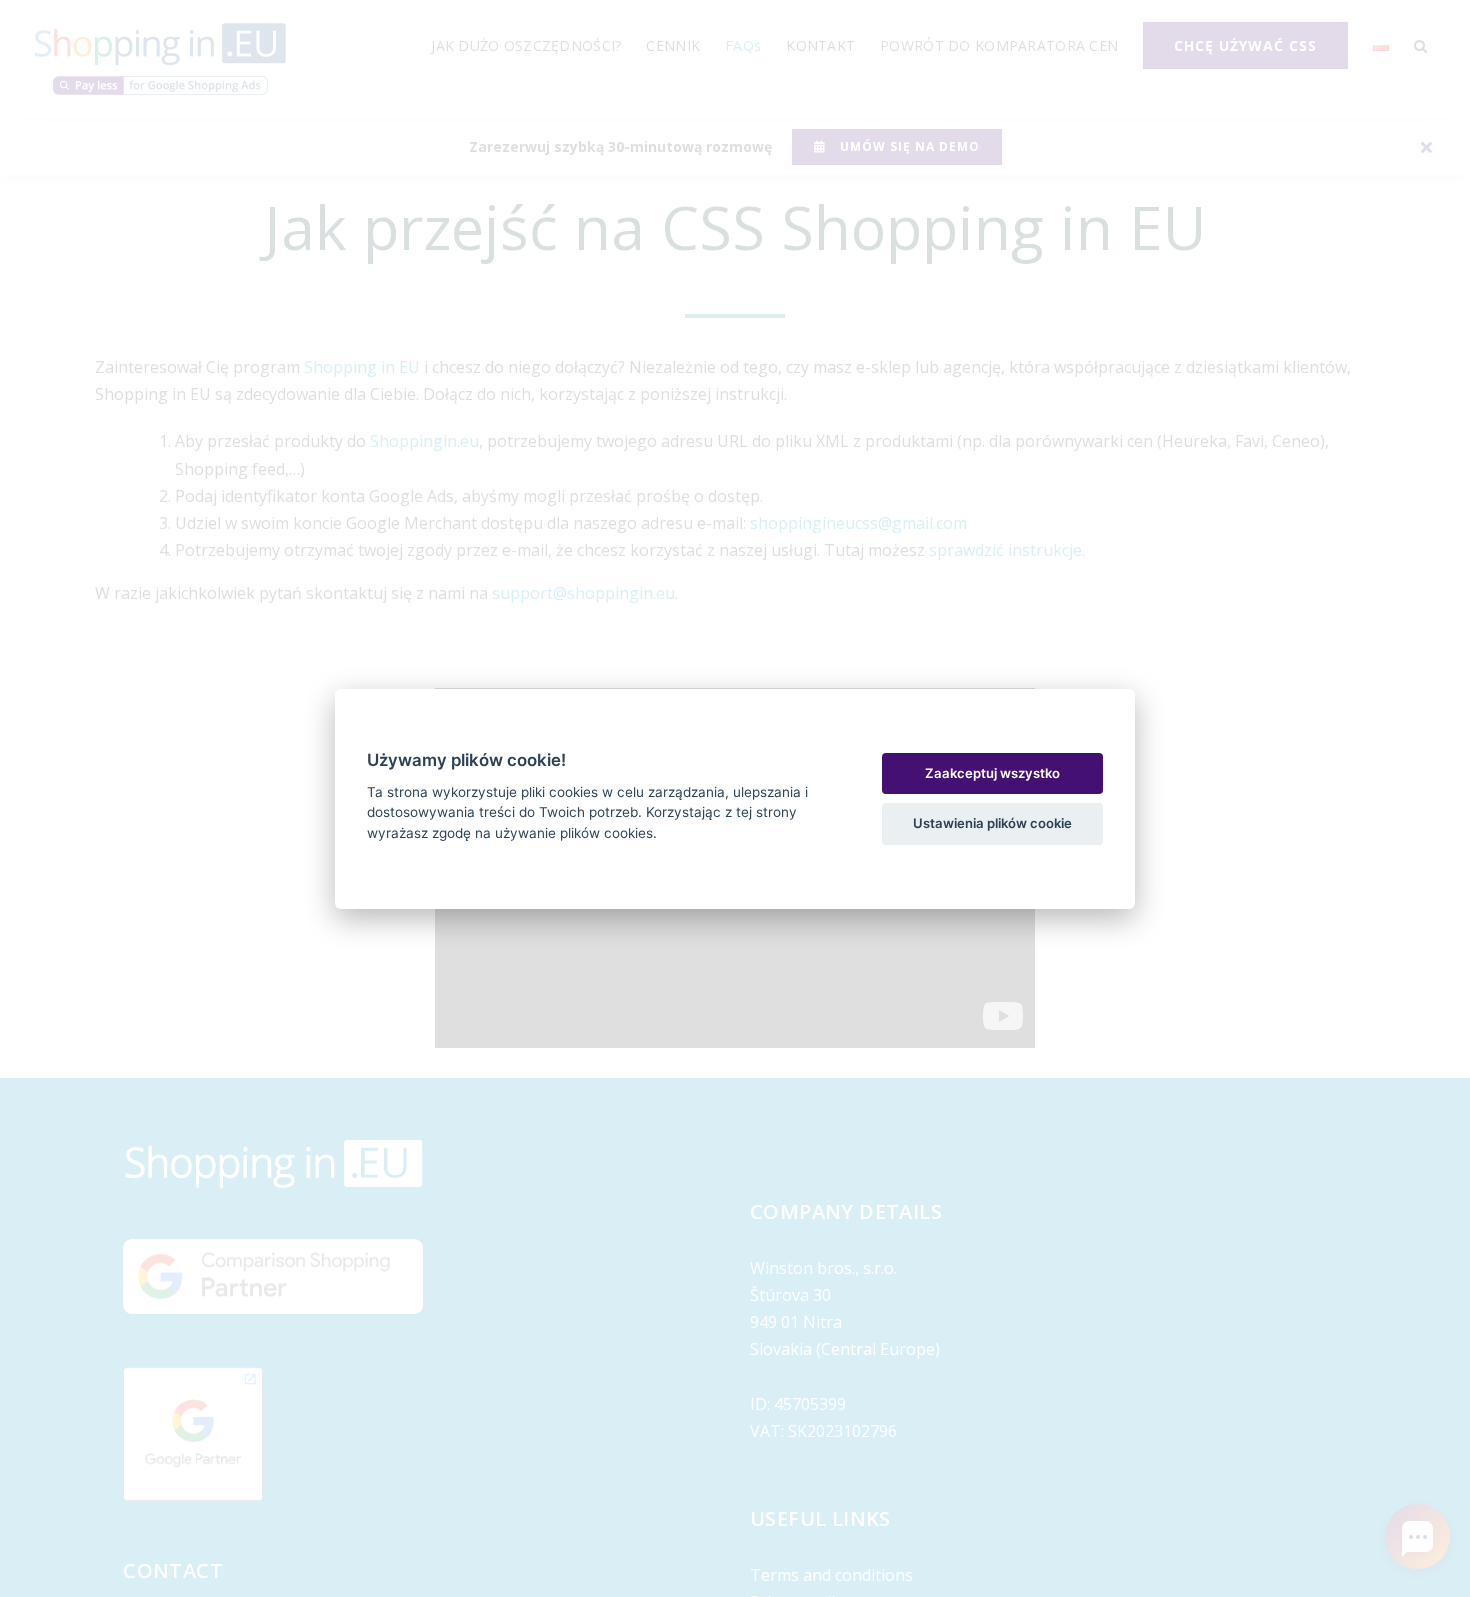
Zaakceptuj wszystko (992, 773)
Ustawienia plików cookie (992, 823)
